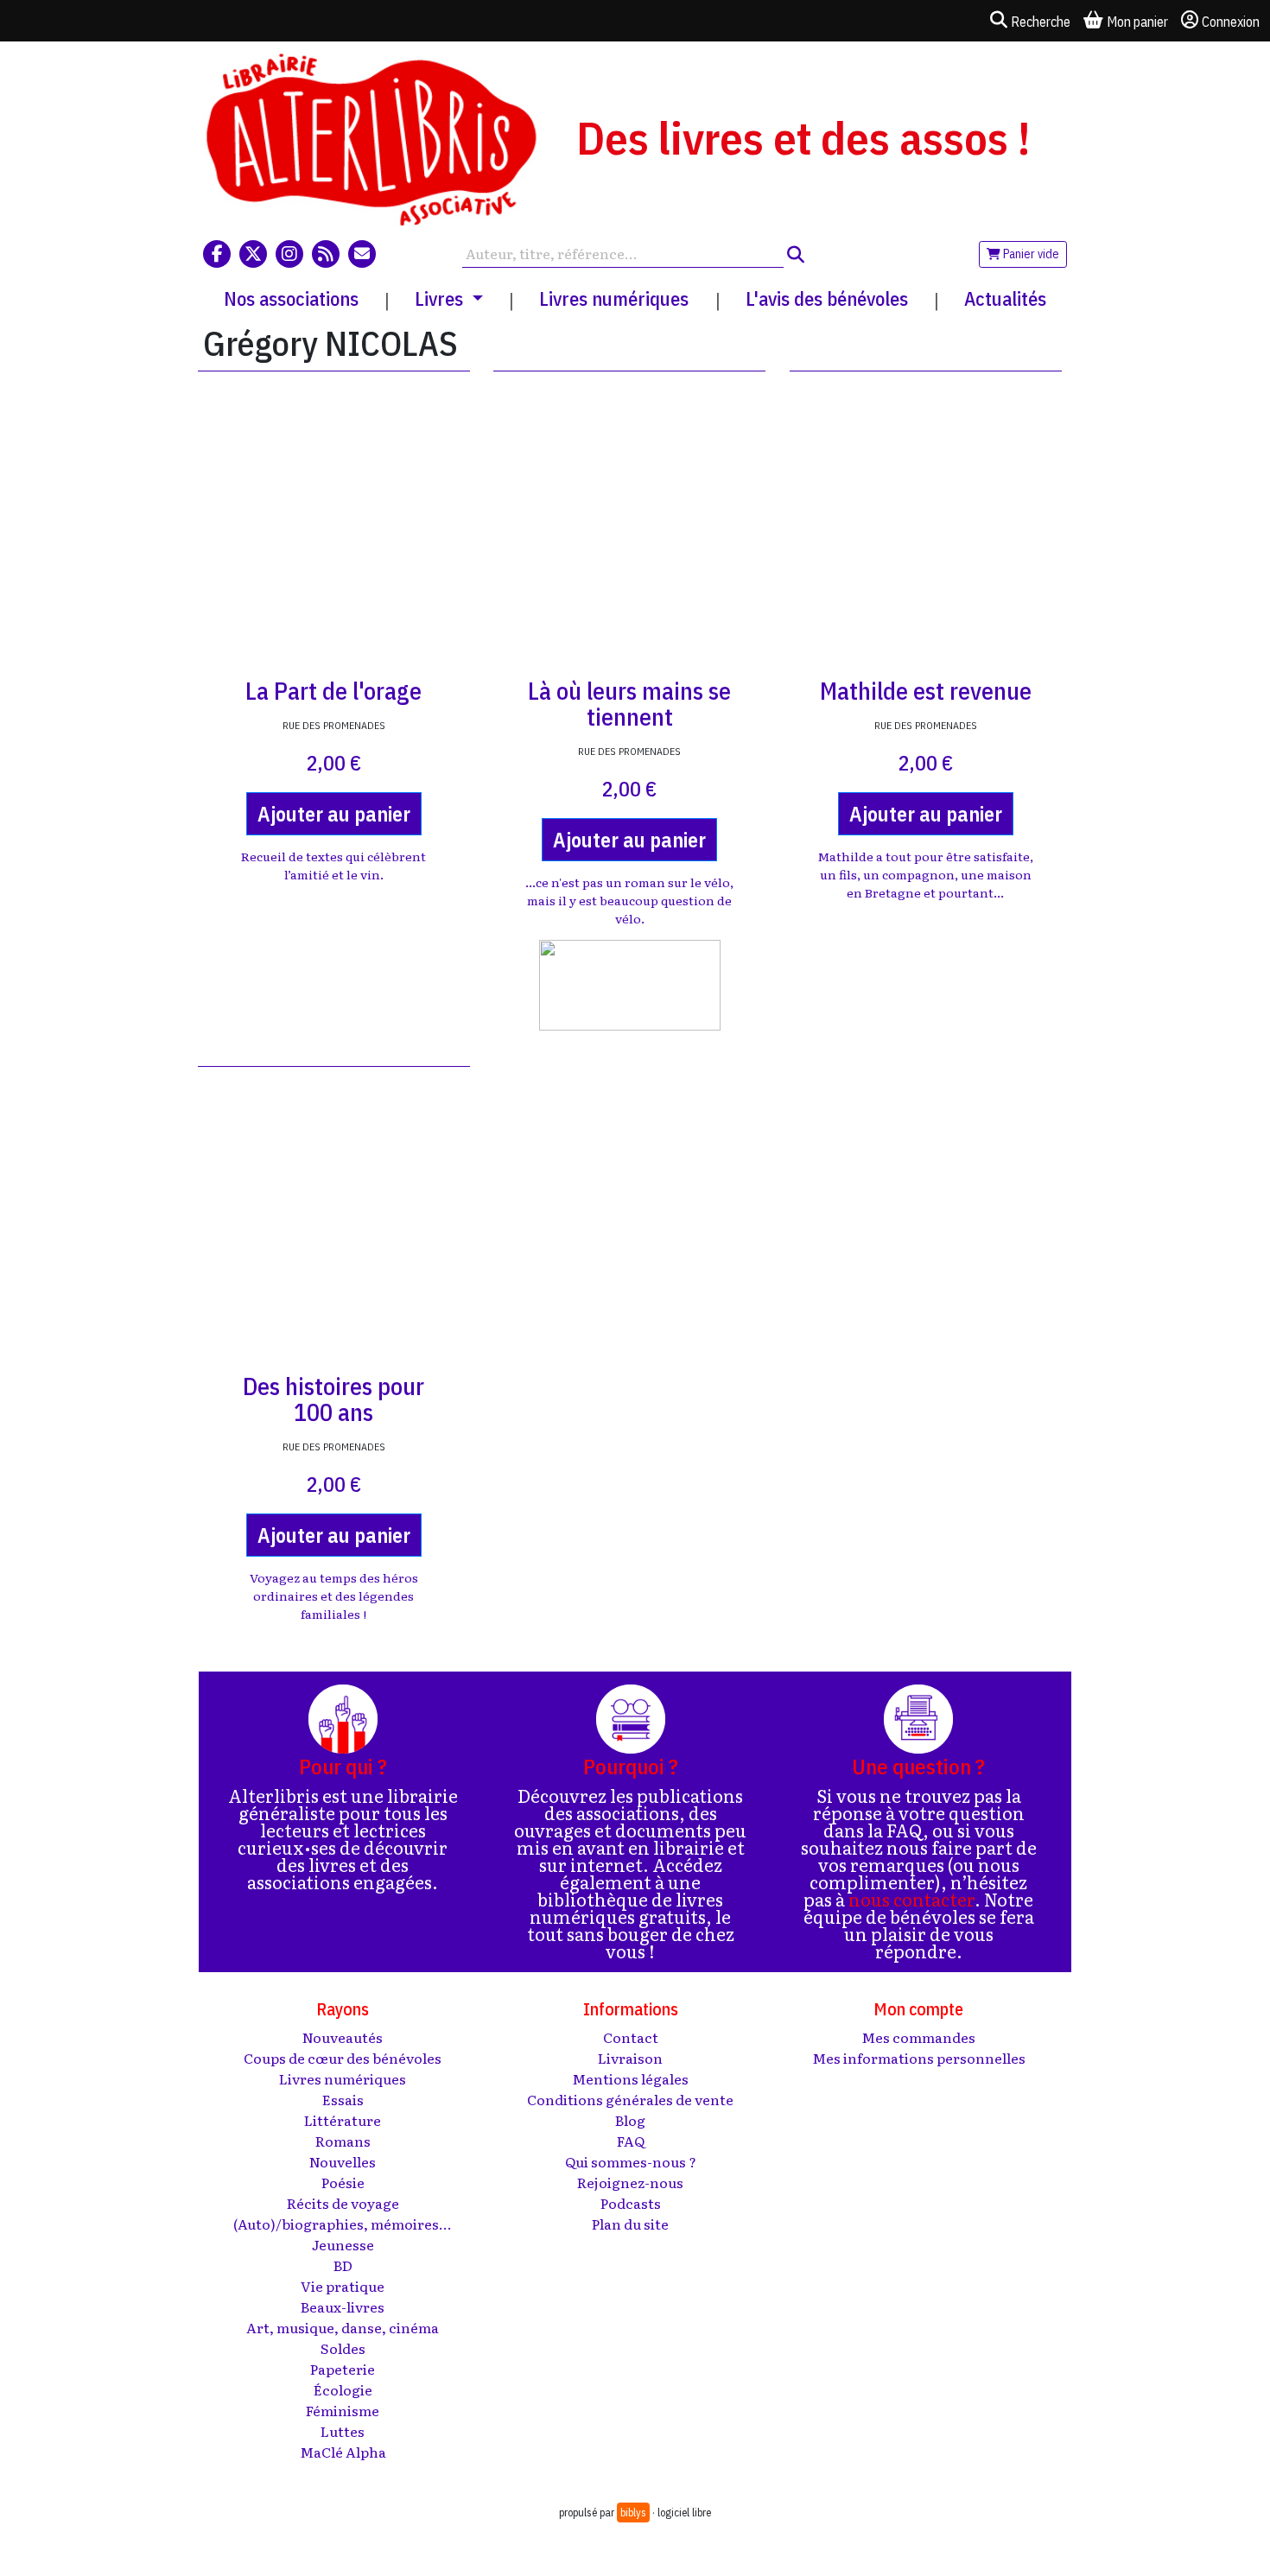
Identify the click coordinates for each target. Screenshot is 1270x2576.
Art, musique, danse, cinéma (343, 2327)
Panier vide (1030, 254)
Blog (630, 2120)
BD (343, 2265)
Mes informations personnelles (919, 2058)
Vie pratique (343, 2286)
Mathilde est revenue (926, 691)
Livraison (630, 2058)
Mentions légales (630, 2078)
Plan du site (630, 2224)
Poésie (343, 2182)
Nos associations (291, 298)
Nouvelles (343, 2161)
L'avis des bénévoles (827, 298)
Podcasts (631, 2203)
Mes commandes (918, 2037)
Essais (343, 2099)
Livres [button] (441, 298)
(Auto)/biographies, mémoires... (343, 2224)
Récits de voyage (343, 2203)
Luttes (343, 2431)
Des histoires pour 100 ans (333, 1399)
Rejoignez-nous (630, 2182)
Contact (631, 2037)
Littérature (343, 2120)
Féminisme (343, 2410)
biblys (633, 2513)
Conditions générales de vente (630, 2099)
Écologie (343, 2389)
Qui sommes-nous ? (631, 2161)
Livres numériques (614, 298)
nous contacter (911, 1899)
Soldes (343, 2348)
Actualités (1005, 298)
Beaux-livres (343, 2306)
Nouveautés (343, 2037)
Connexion (1231, 22)
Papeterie (343, 2369)
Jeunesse (343, 2244)
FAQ (631, 2141)
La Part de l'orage (333, 691)
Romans (343, 2141)
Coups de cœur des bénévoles (343, 2058)
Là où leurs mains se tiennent (629, 704)
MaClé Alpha (343, 2452)
